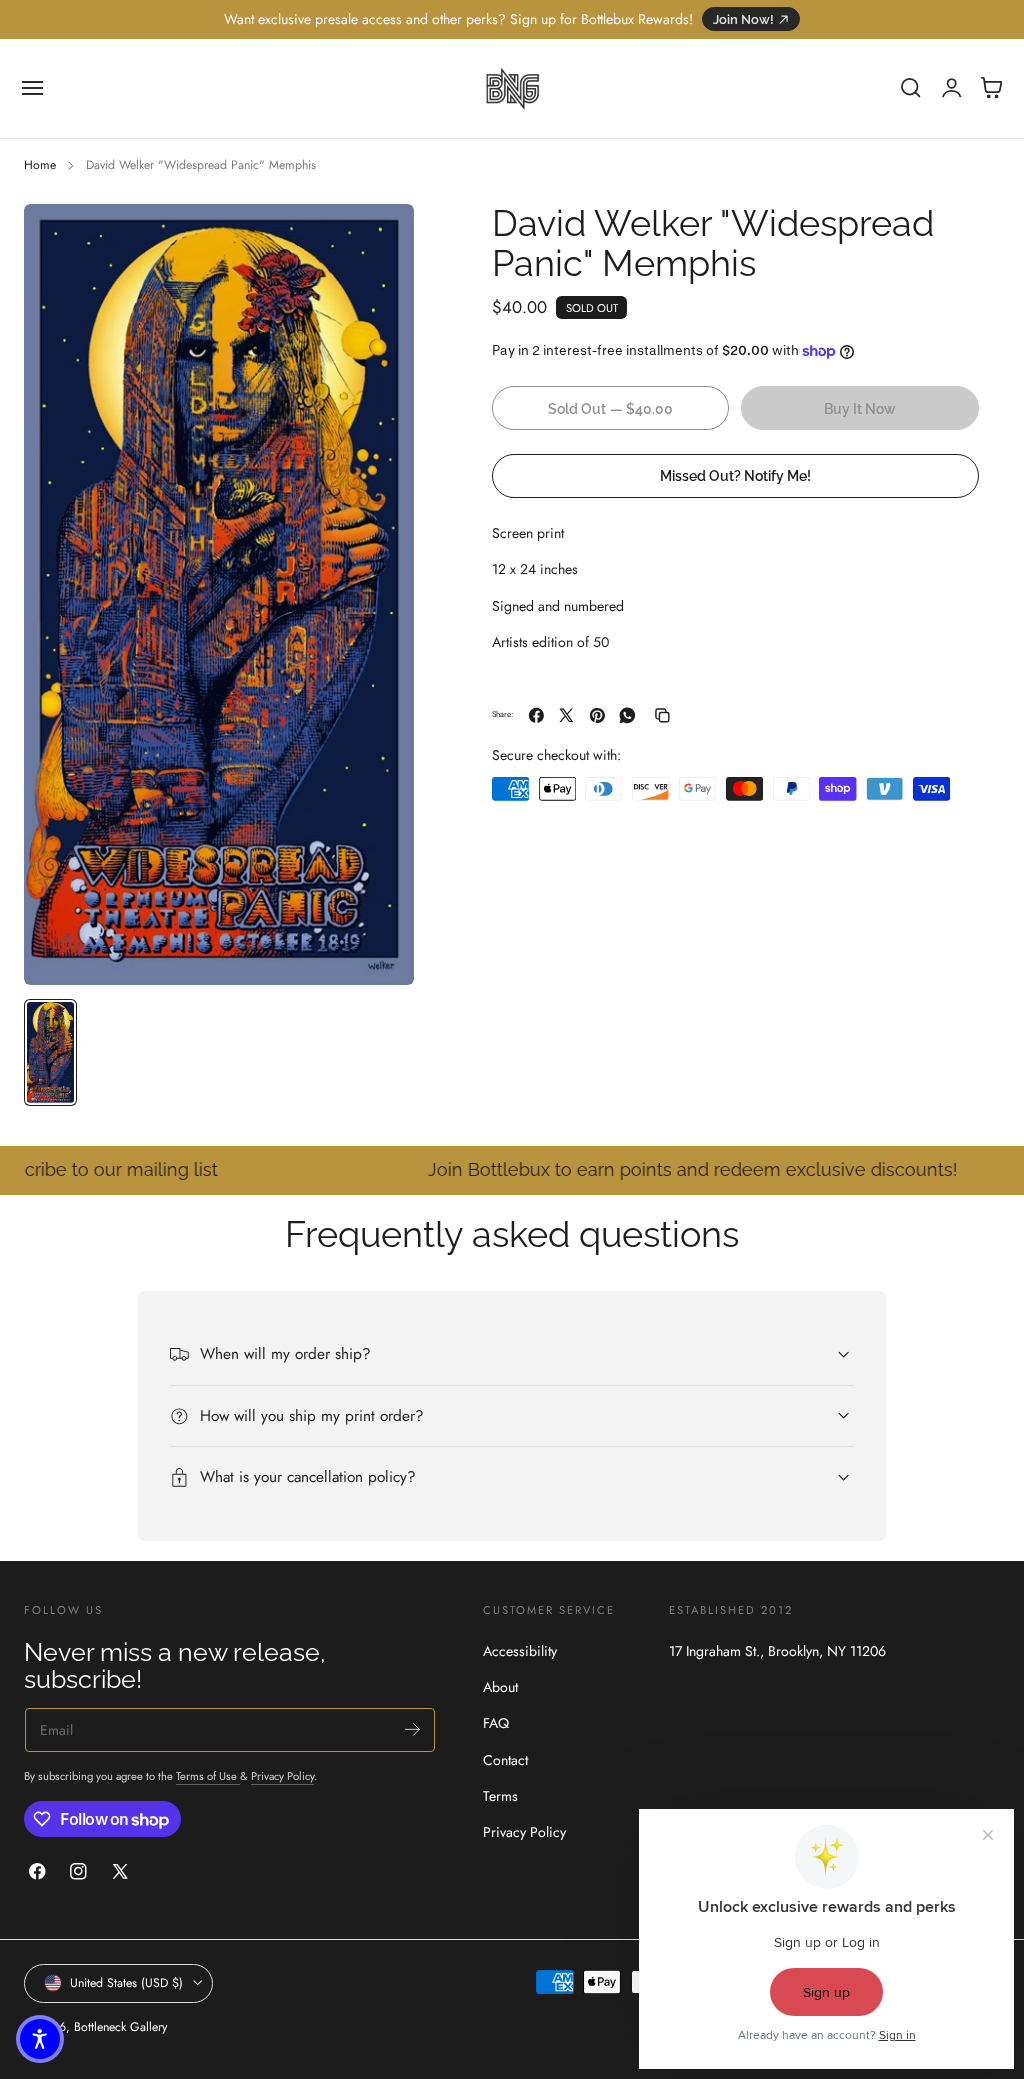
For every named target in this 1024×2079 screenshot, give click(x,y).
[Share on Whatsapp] (627, 715)
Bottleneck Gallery (120, 2027)
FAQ (496, 1723)
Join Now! (743, 19)
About (500, 1687)
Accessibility (520, 1651)
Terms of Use (208, 1776)
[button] (33, 88)
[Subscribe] (412, 1728)
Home (40, 165)
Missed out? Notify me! (735, 475)
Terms (500, 1796)
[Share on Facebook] (536, 715)
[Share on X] (566, 715)
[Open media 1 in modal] (379, 239)
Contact (505, 1760)
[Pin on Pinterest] (597, 715)
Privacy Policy (282, 1776)
